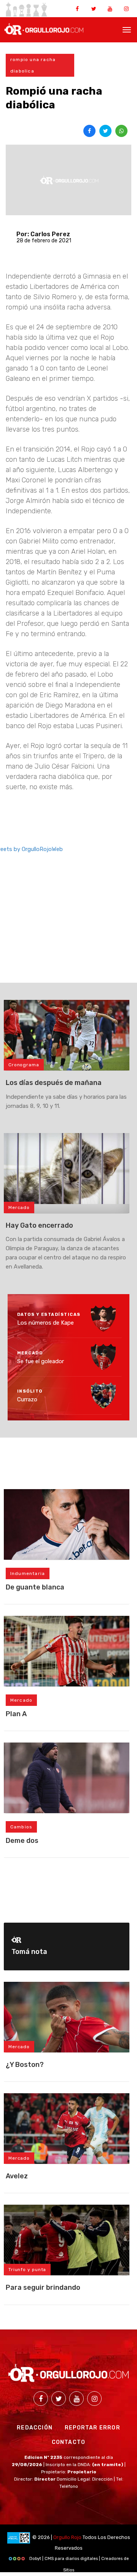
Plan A (16, 1714)
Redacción (35, 2428)
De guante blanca (35, 1587)
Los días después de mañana (54, 1083)
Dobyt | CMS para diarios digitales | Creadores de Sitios (79, 2560)
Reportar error (92, 2428)
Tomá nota (29, 1952)
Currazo (27, 1399)
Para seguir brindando (43, 2287)
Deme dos (22, 1841)
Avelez (17, 2176)
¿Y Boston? (25, 2065)
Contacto (69, 2442)
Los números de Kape (45, 1323)
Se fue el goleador (41, 1361)
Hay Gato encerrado (39, 1225)
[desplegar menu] (127, 29)
